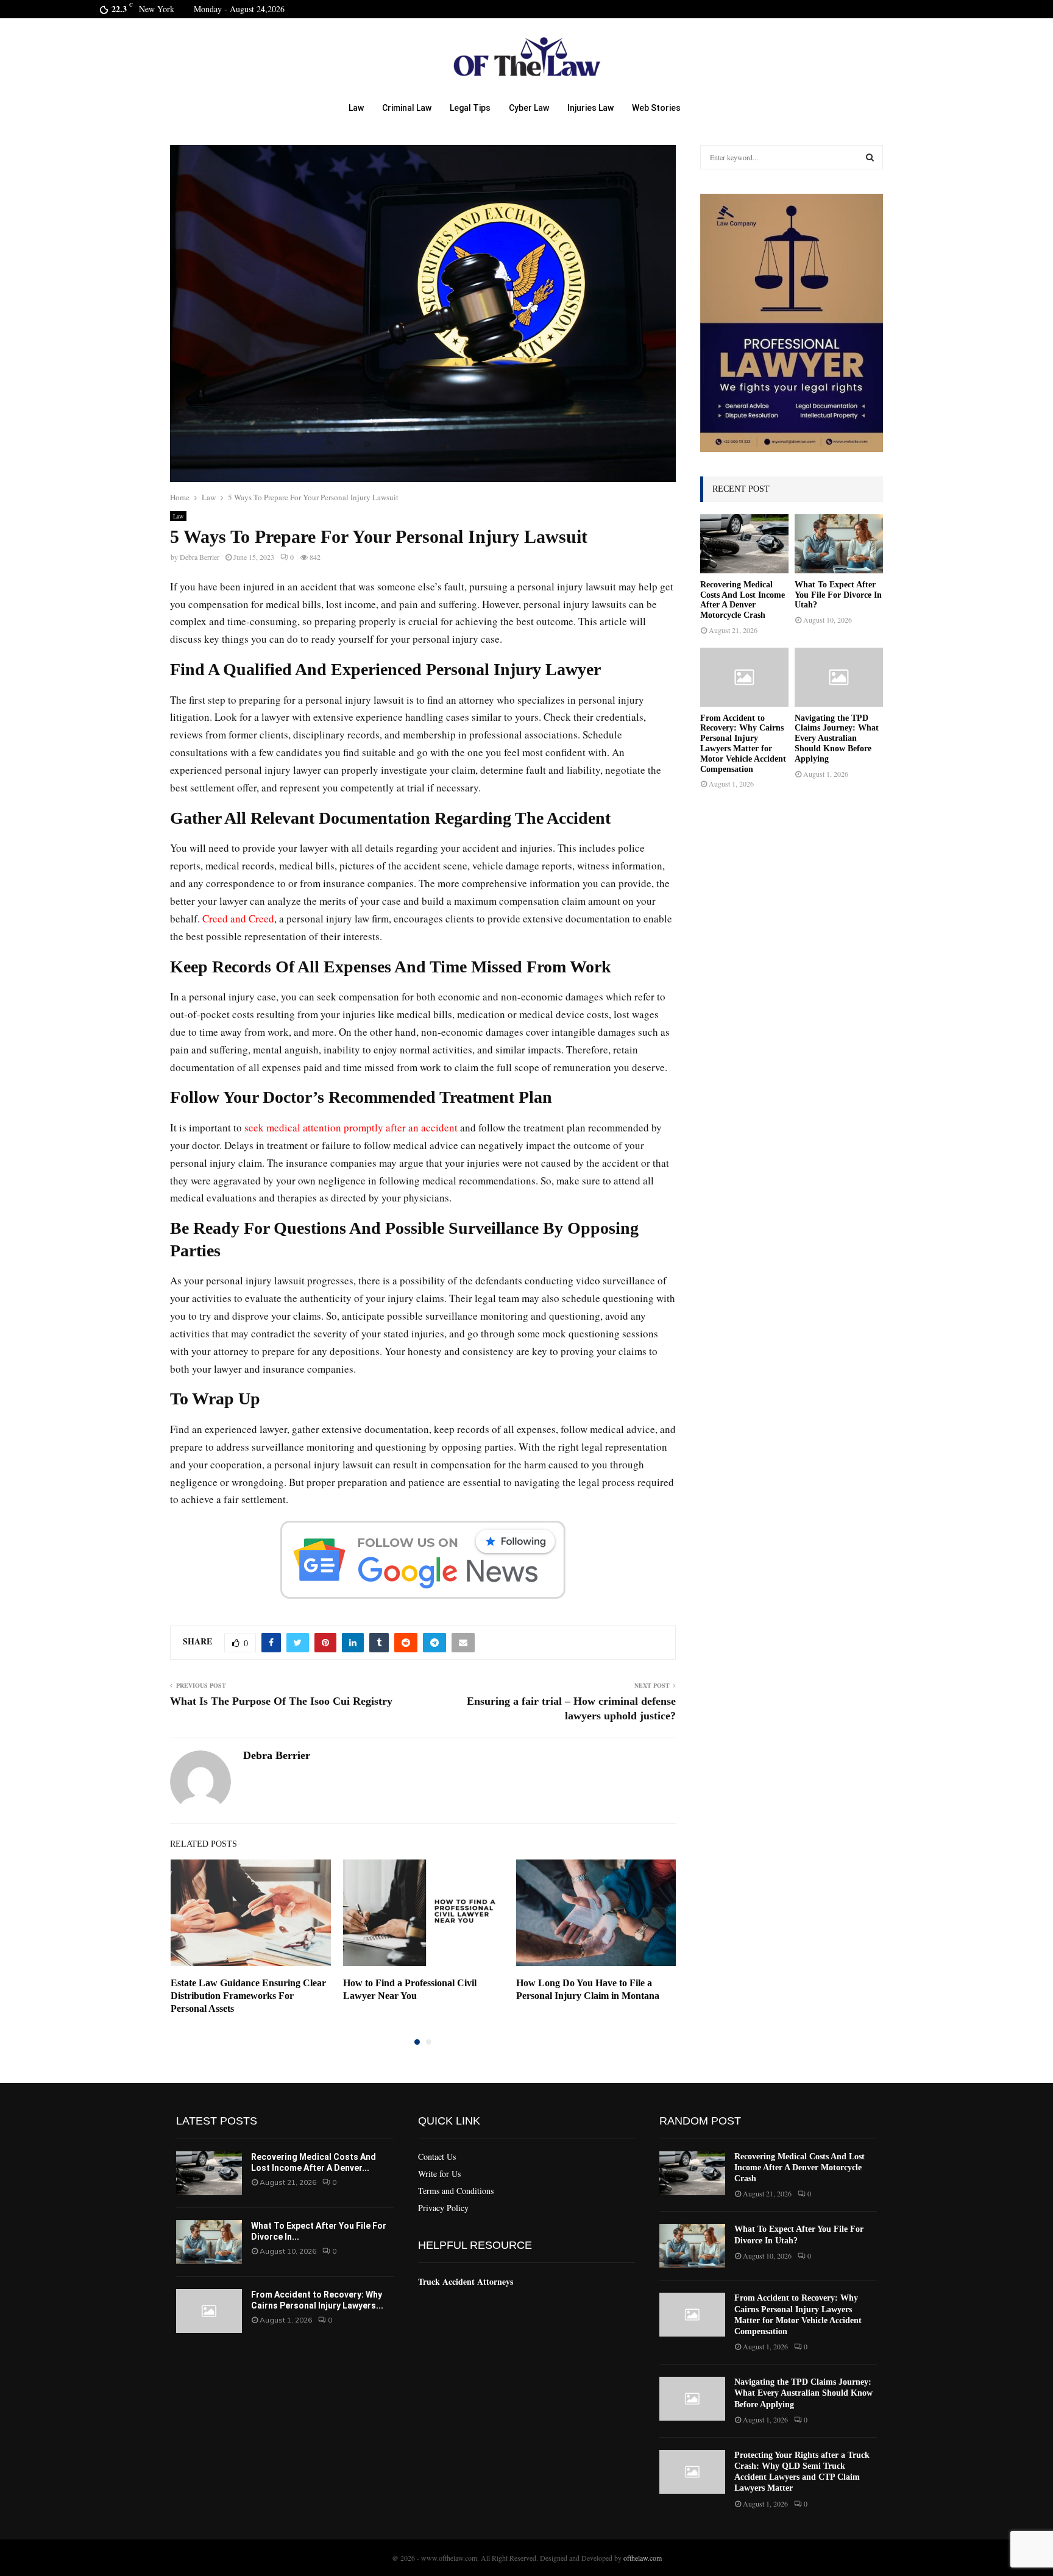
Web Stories (656, 108)
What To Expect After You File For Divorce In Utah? (838, 595)
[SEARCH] (870, 157)
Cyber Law (529, 108)
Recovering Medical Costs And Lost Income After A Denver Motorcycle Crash (743, 600)
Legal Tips (470, 108)
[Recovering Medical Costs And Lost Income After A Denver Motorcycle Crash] (744, 544)
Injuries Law (590, 108)
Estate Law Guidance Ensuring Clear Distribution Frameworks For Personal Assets (248, 1996)
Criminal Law (407, 108)
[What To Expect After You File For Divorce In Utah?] (839, 544)
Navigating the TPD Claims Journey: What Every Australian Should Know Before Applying (837, 738)
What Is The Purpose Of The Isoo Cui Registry (281, 1701)
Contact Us (437, 2157)
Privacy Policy (443, 2208)
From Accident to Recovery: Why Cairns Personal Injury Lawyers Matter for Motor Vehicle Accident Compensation (743, 744)
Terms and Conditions (456, 2191)
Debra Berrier (200, 557)
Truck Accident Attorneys (466, 2281)
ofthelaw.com (643, 2558)
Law (356, 108)
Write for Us (439, 2174)
